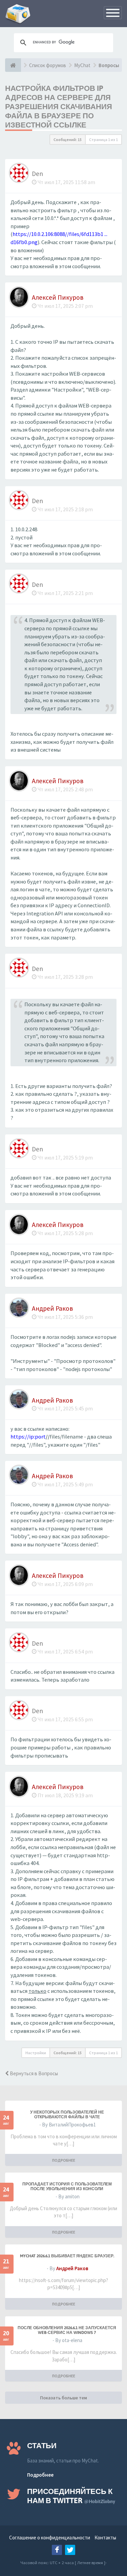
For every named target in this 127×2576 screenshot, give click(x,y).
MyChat (82, 65)
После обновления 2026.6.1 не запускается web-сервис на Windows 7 (67, 2330)
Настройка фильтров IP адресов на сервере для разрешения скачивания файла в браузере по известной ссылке (59, 106)
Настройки (36, 2053)
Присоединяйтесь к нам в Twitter (71, 2496)
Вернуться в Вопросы (33, 2073)
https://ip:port (28, 1437)
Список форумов (48, 65)
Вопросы (109, 65)
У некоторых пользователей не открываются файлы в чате (67, 2115)
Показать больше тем (63, 2398)
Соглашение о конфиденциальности (50, 2538)
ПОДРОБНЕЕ (64, 2160)
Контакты (105, 2538)
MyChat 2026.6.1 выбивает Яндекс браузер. (67, 2256)
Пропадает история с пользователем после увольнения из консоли (67, 2186)
